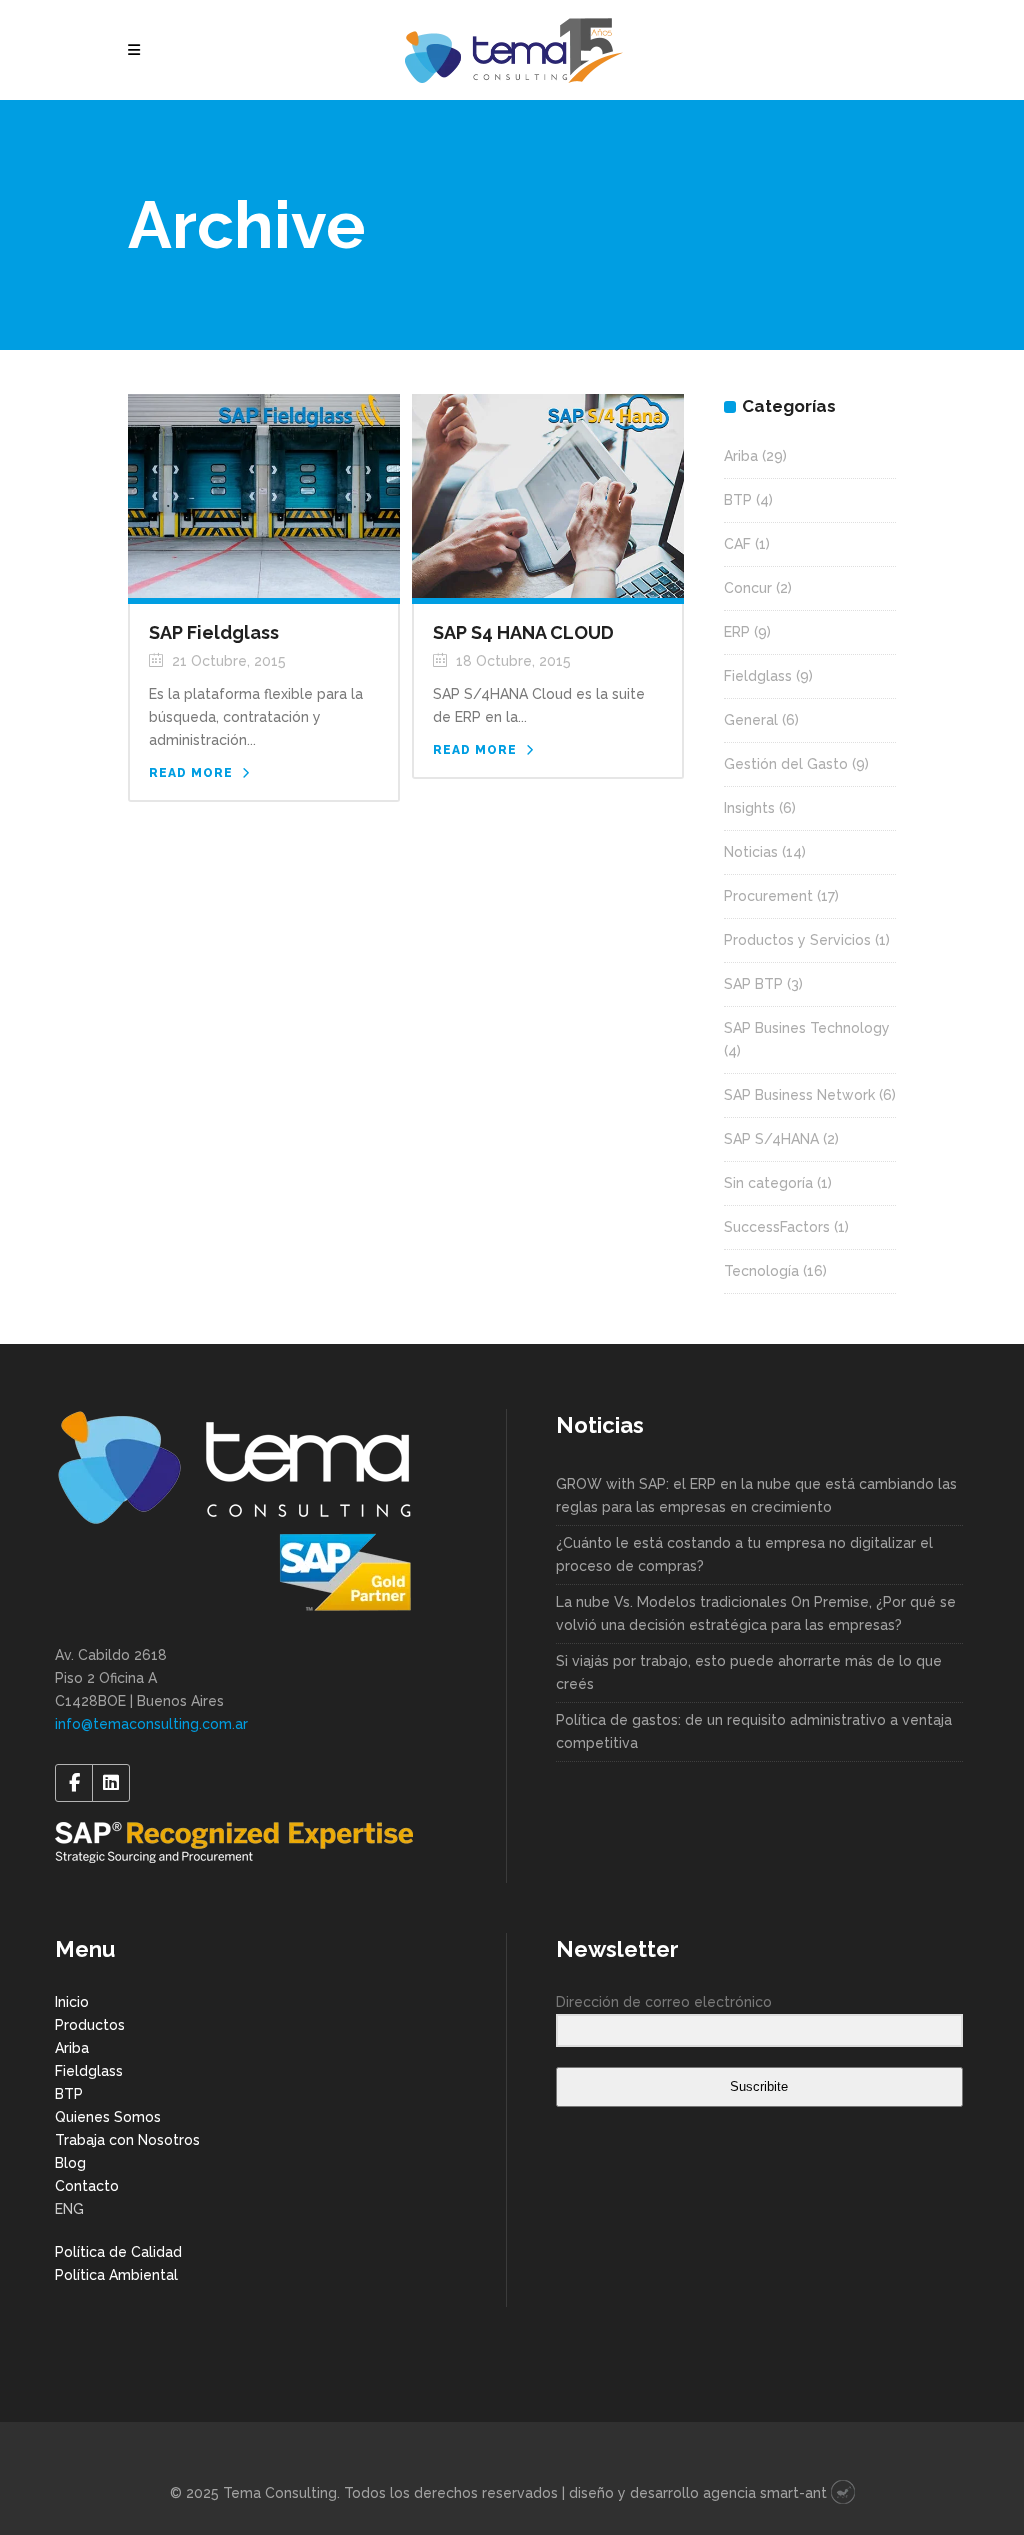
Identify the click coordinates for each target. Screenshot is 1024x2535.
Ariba (741, 456)
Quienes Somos (108, 2117)
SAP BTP (753, 984)
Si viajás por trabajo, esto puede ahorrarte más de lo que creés (749, 1672)
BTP (738, 500)
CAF (737, 544)
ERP (737, 632)
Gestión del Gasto (786, 764)
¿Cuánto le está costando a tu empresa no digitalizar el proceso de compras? (744, 1554)
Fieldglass (758, 676)
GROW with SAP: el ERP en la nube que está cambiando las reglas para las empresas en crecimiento (756, 1495)
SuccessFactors (777, 1227)
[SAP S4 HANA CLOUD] (548, 495)
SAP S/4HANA (771, 1139)
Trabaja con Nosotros (127, 2140)
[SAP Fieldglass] (264, 495)
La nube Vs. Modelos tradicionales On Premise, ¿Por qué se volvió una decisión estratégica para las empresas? (756, 1613)
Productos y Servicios (797, 940)
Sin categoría (768, 1183)
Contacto (87, 2186)
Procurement (768, 896)
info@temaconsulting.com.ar (151, 1724)
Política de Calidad (118, 2252)
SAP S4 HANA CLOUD (523, 632)
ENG (69, 2209)
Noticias (751, 852)
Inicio (72, 2002)
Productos (90, 2025)
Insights (749, 808)
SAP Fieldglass (214, 632)
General (751, 720)
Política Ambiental (116, 2275)
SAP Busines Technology (807, 1028)
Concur (748, 588)
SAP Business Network (799, 1095)
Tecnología (761, 1271)
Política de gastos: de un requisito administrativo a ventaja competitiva (754, 1731)
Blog (70, 2163)
